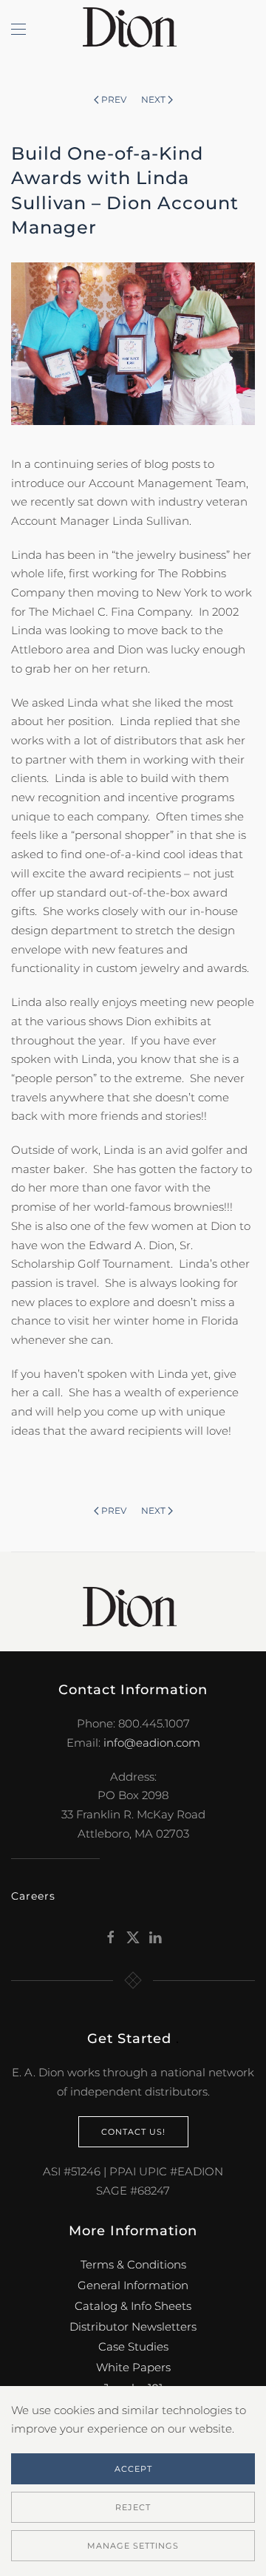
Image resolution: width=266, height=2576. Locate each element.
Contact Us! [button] (133, 2132)
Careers (33, 1896)
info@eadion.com (152, 1743)
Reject (133, 2507)
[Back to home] (133, 30)
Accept (133, 2469)
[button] (18, 30)
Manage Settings (133, 2546)
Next (153, 99)
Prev (114, 99)
